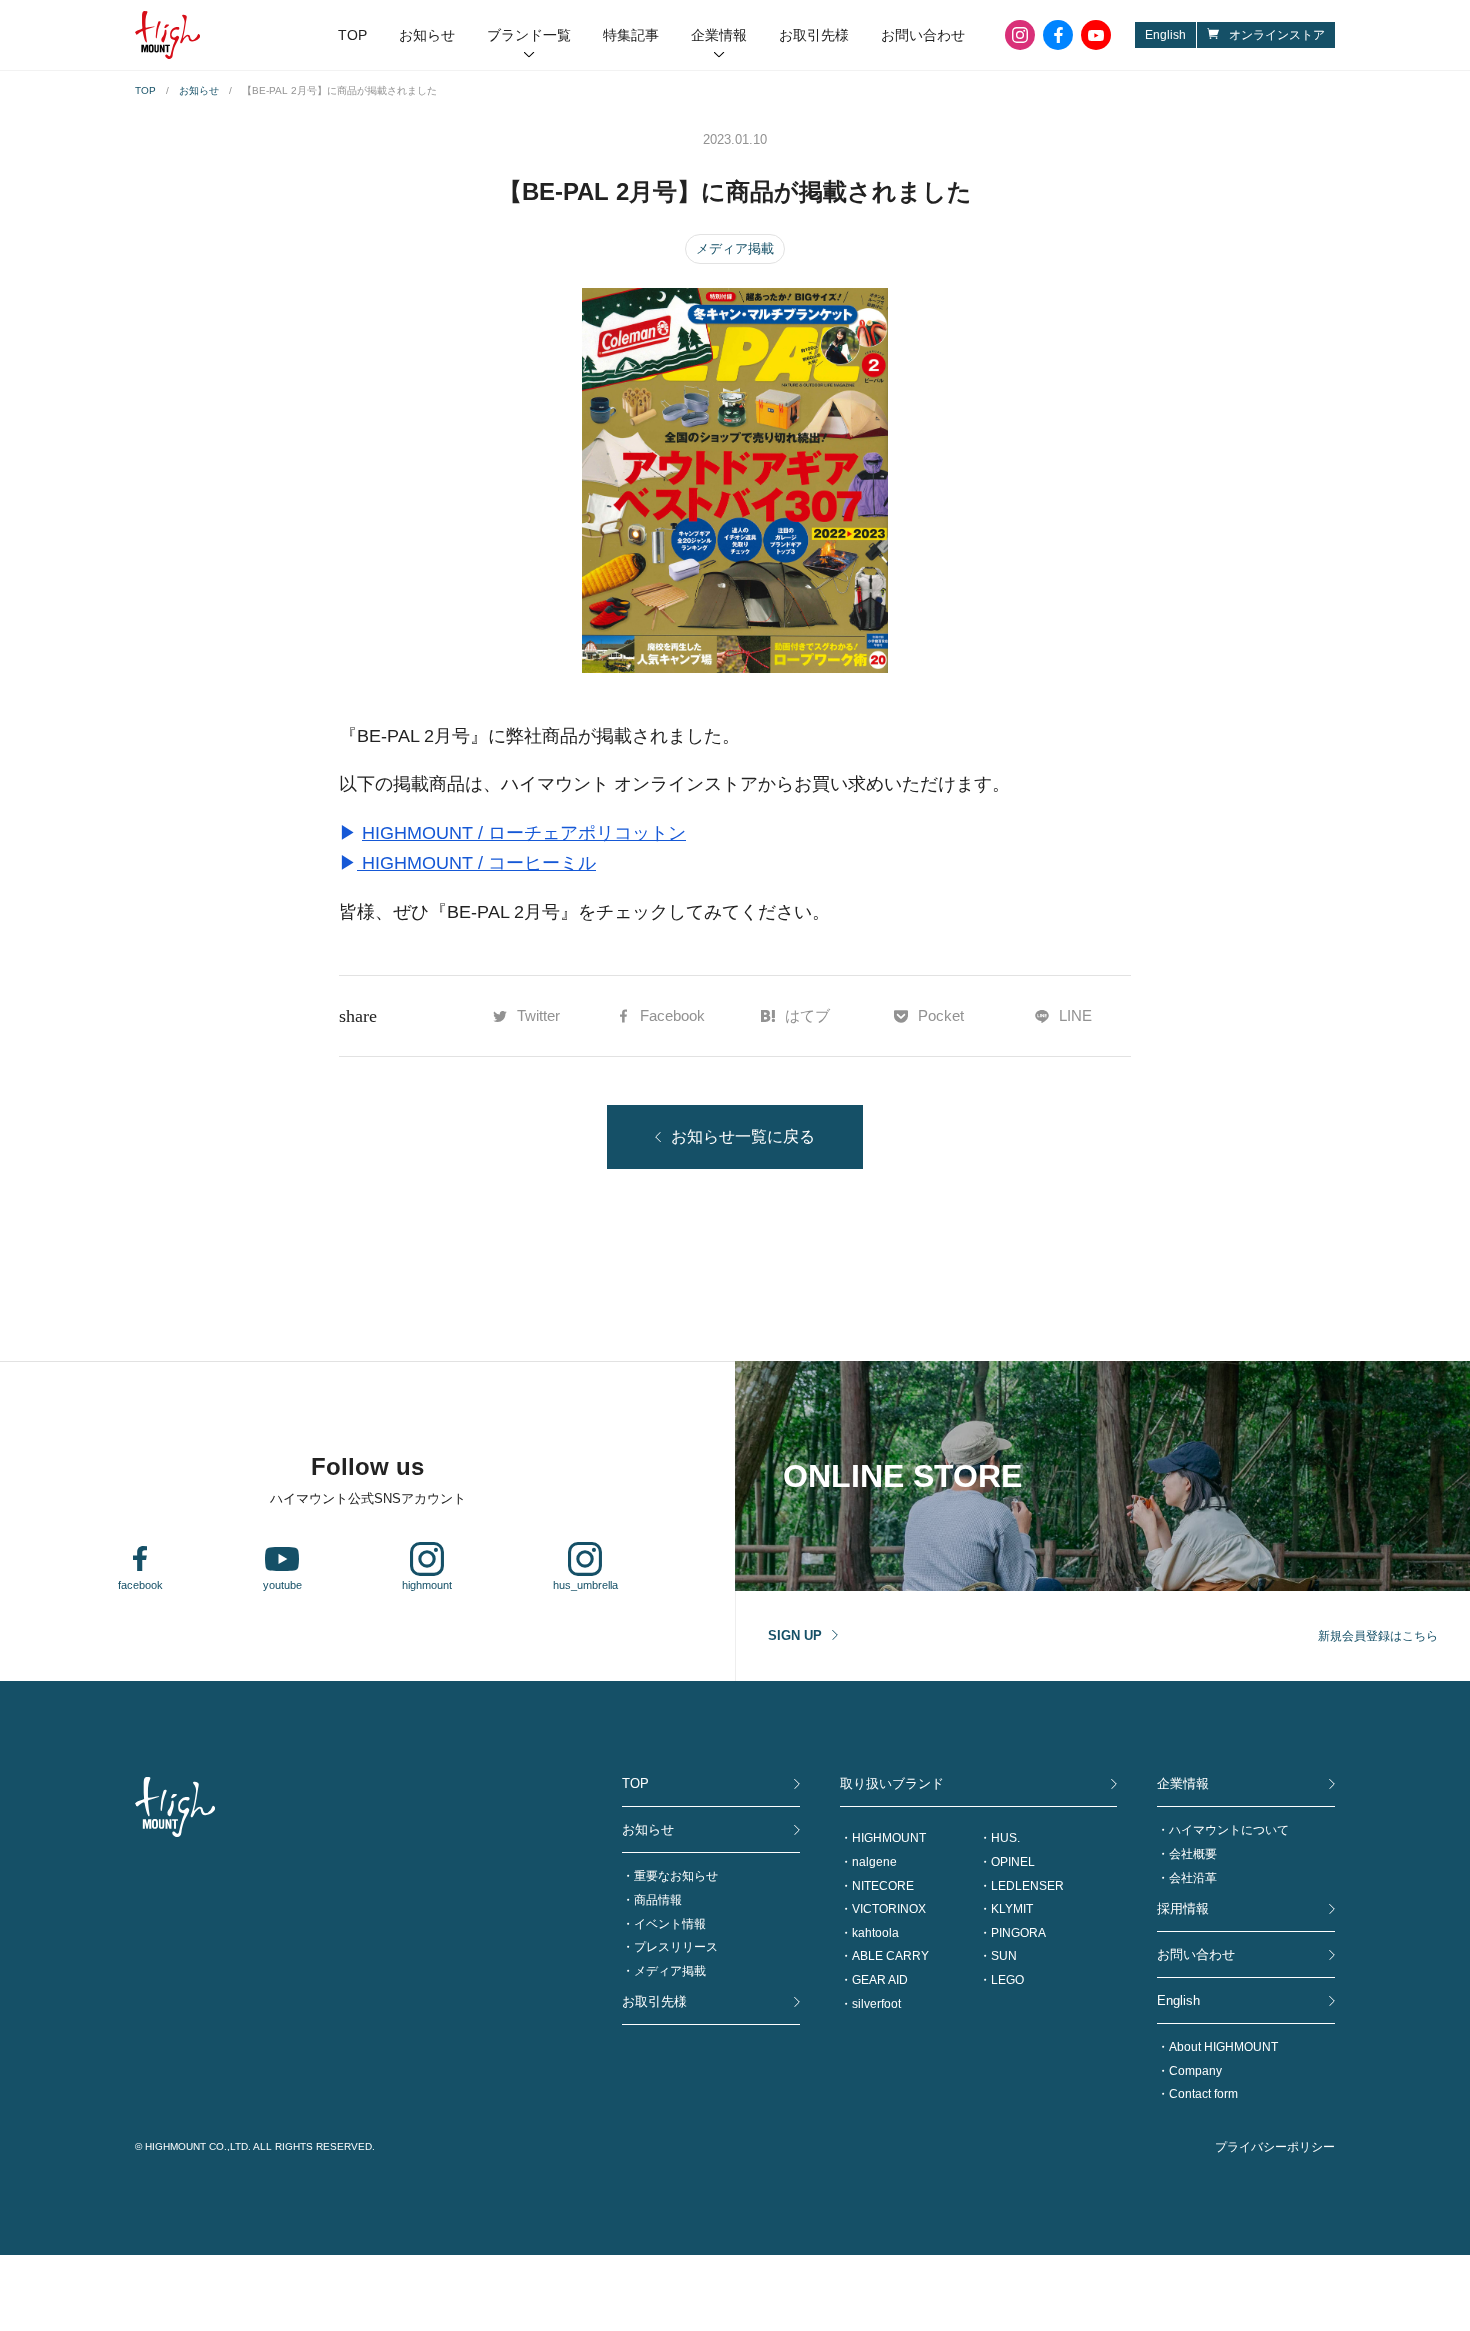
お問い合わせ (923, 35)
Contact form (1203, 2094)
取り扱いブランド (892, 1783)
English (1165, 35)
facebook (1058, 35)
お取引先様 (814, 35)
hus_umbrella (585, 1585)
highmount (427, 1585)
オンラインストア (1277, 35)
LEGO (1007, 1980)
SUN (1004, 1956)
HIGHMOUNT (889, 1838)
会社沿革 (1193, 1878)
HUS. (1005, 1838)
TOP (352, 35)
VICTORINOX (889, 1909)
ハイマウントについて (1229, 1830)
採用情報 (1183, 1908)
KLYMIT (1012, 1909)
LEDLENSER (1027, 1886)
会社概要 (1193, 1854)
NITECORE (883, 1886)
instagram (1020, 35)
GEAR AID (880, 1980)
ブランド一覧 (529, 35)
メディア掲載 (735, 248)
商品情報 (658, 1900)
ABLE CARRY (890, 1956)
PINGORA (1018, 1933)
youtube (1096, 35)
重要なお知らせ (676, 1876)
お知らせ (427, 35)
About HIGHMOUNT (1223, 2047)
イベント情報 (670, 1924)
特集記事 (631, 35)
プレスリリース (676, 1947)
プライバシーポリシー (1275, 2147)
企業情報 (719, 35)
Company (1195, 2071)
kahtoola (875, 1933)
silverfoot (876, 2004)
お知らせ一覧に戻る (743, 1136)
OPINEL (1013, 1862)
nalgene (874, 1862)
